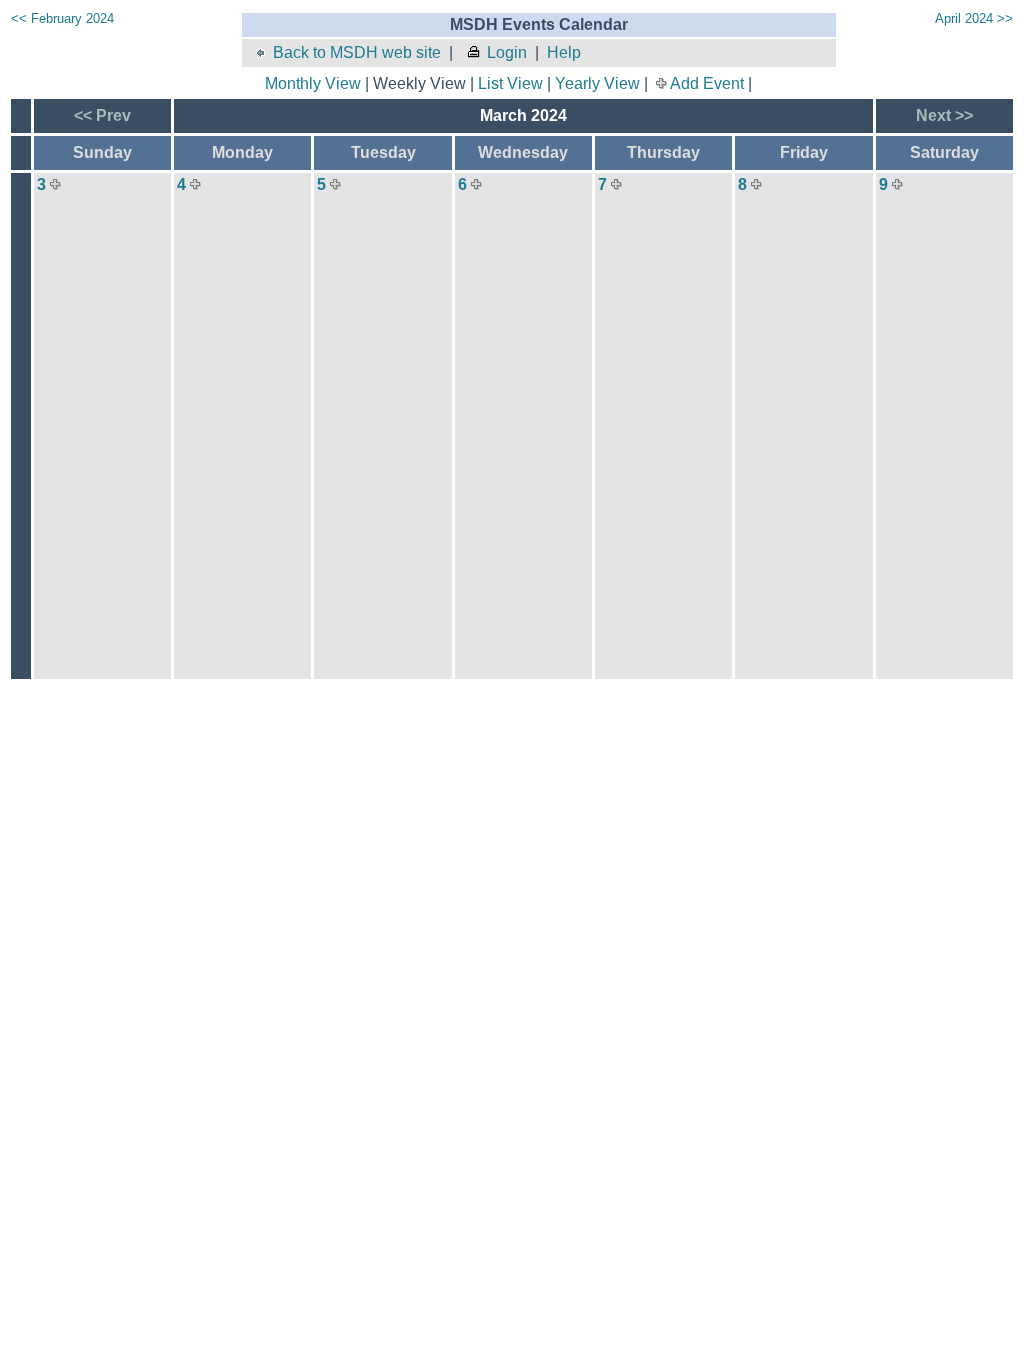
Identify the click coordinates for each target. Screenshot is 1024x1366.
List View (510, 83)
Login (507, 52)
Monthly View (313, 83)
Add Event (707, 83)
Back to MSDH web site (357, 52)
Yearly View (597, 83)
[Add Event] (55, 184)
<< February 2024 (62, 18)
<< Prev (102, 115)
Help (564, 52)
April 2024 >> (974, 18)
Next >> (944, 115)
